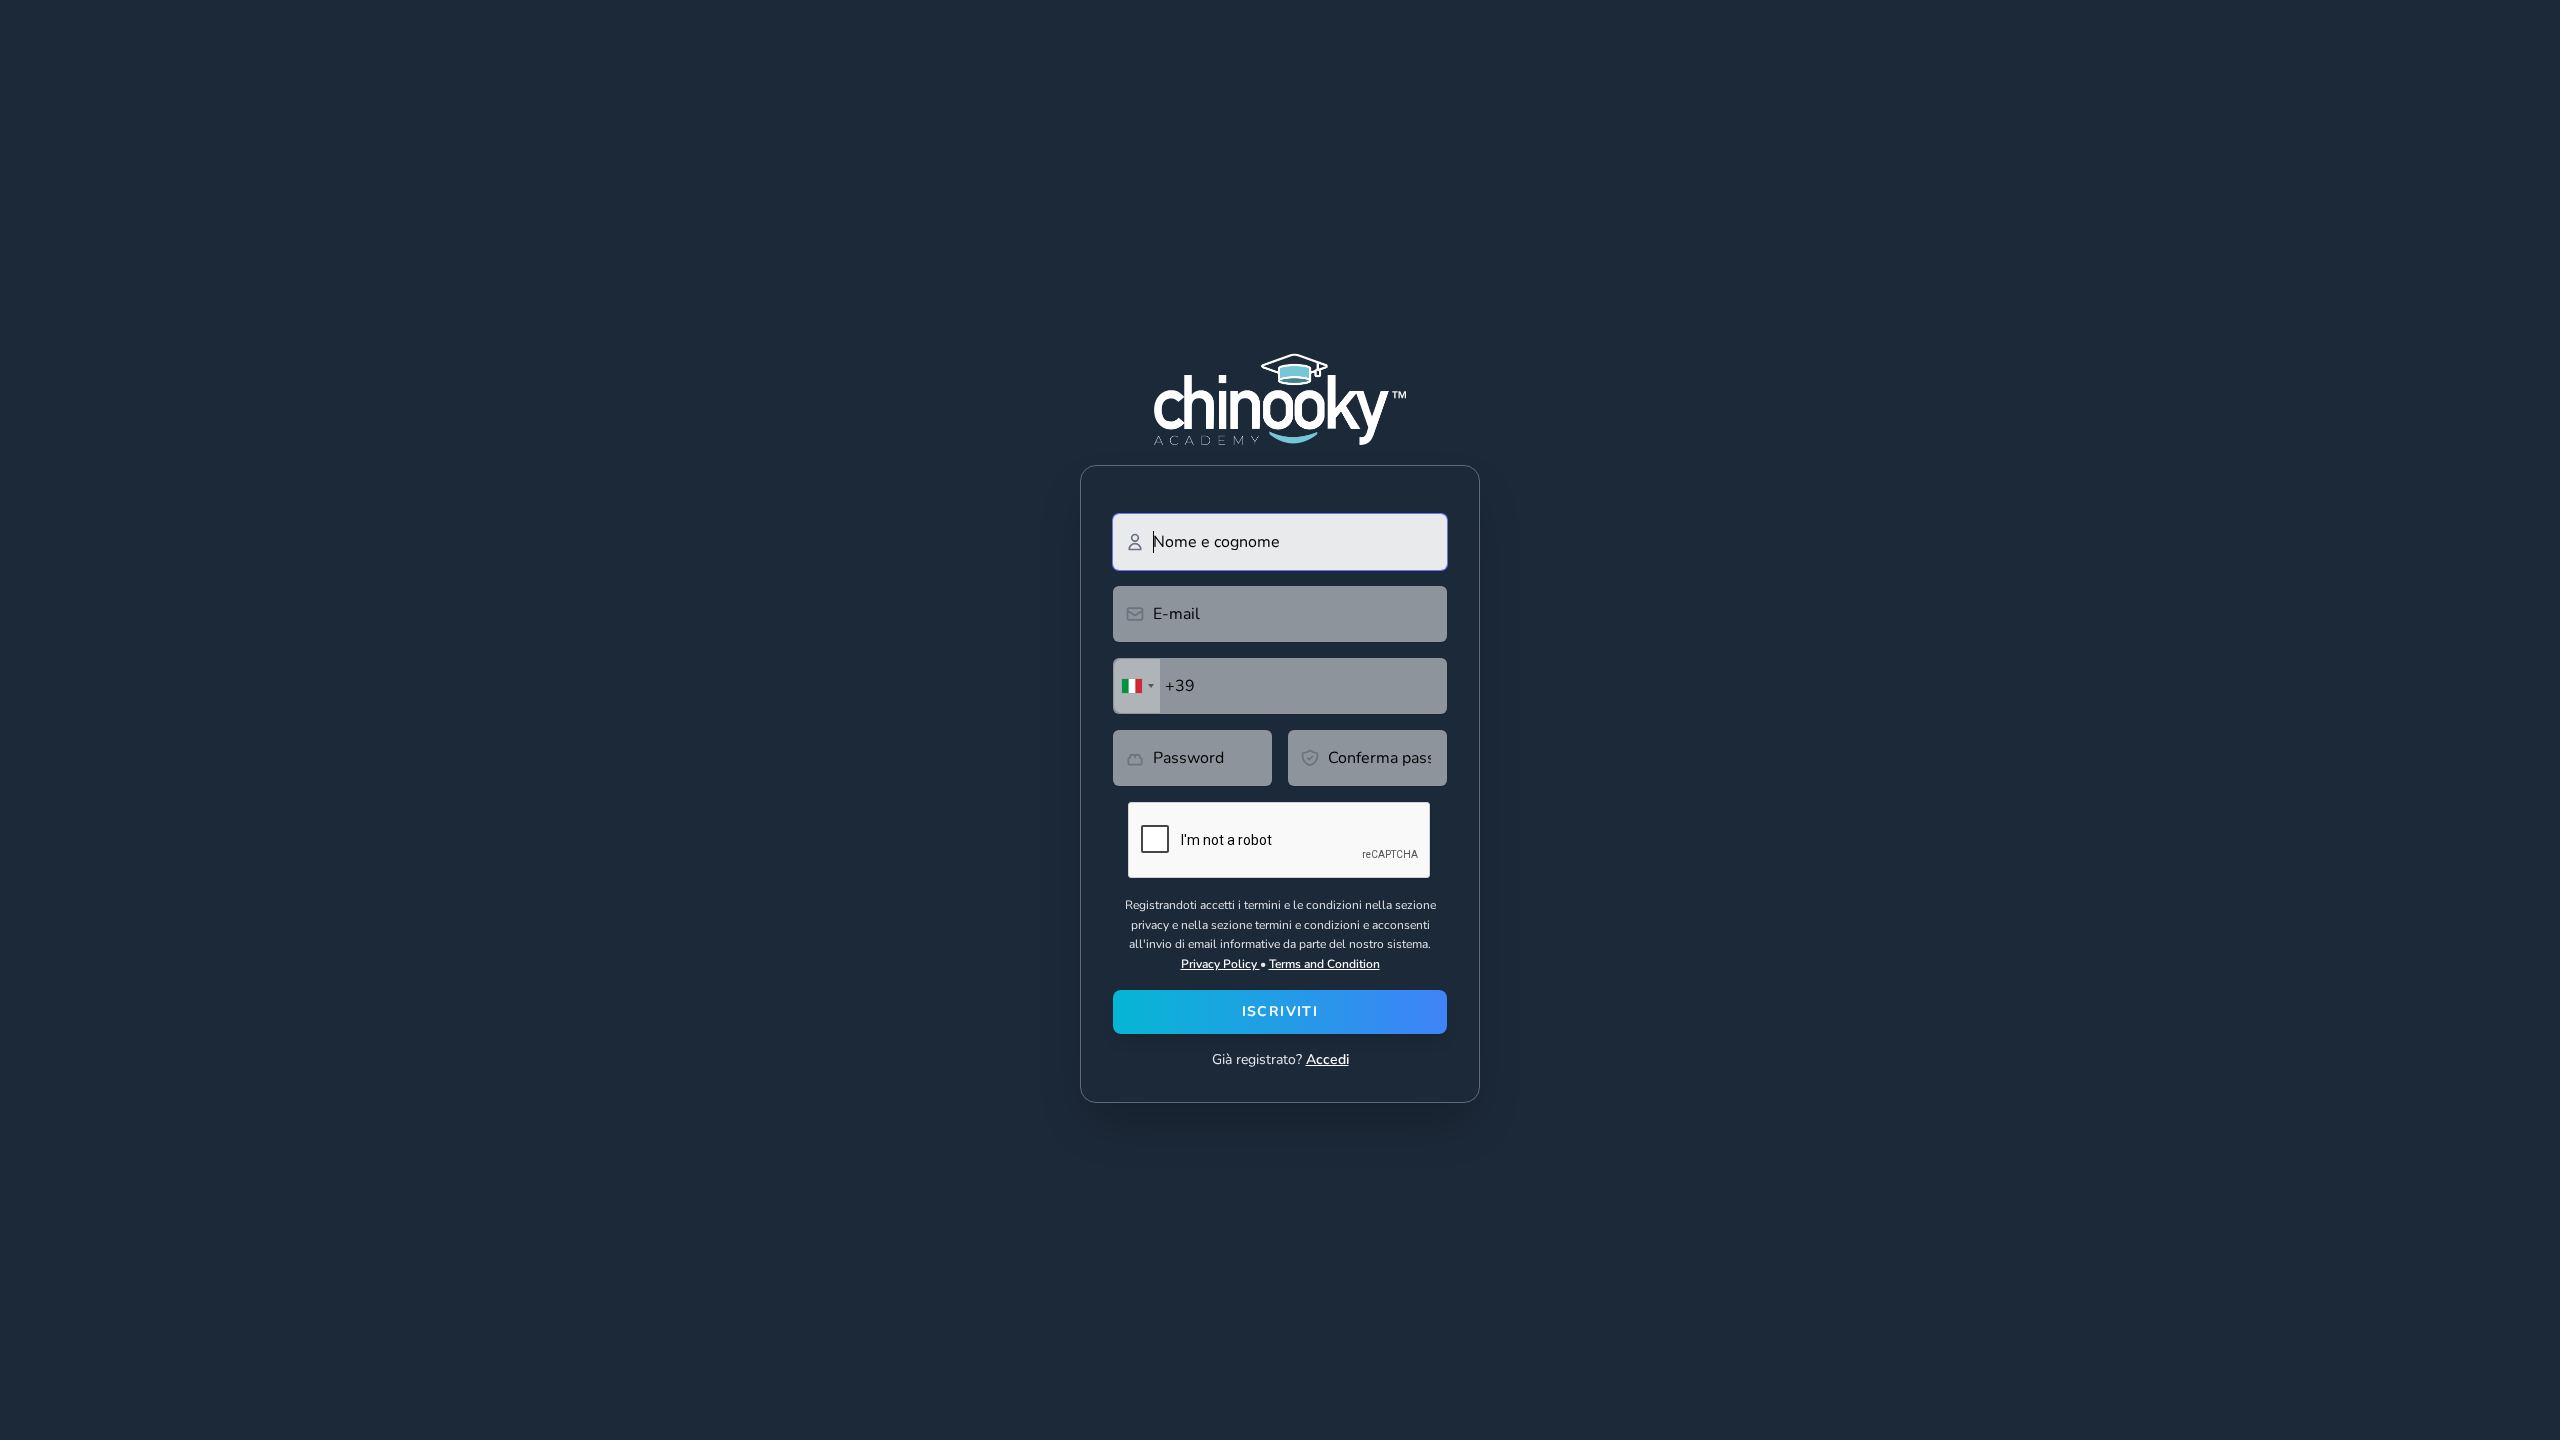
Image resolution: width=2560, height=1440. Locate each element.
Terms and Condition (1324, 964)
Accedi (1327, 1059)
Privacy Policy (1220, 964)
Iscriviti (1280, 1011)
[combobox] (1137, 686)
